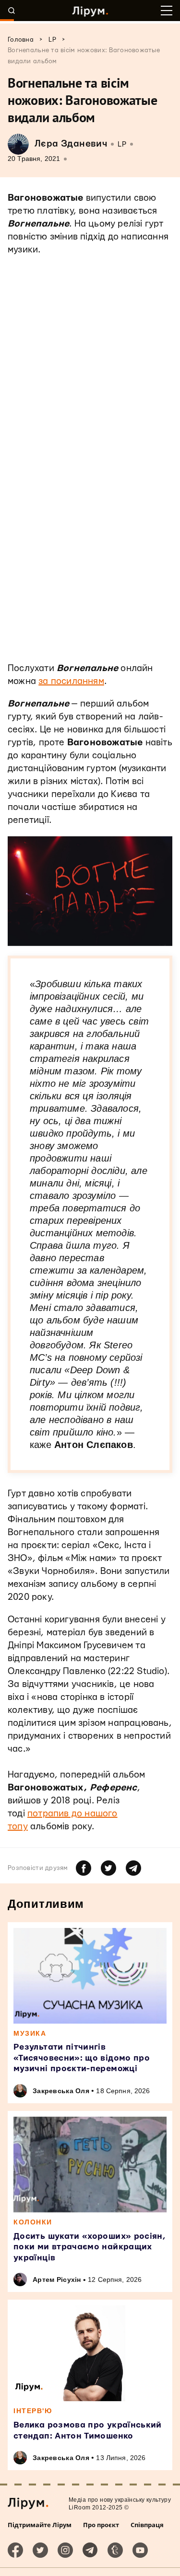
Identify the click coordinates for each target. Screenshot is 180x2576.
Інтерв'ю (33, 2411)
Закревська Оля (61, 2091)
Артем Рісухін (57, 2280)
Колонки (33, 2222)
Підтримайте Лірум (40, 2525)
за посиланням (71, 681)
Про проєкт (101, 2525)
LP (122, 144)
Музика (30, 2033)
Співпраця (147, 2525)
